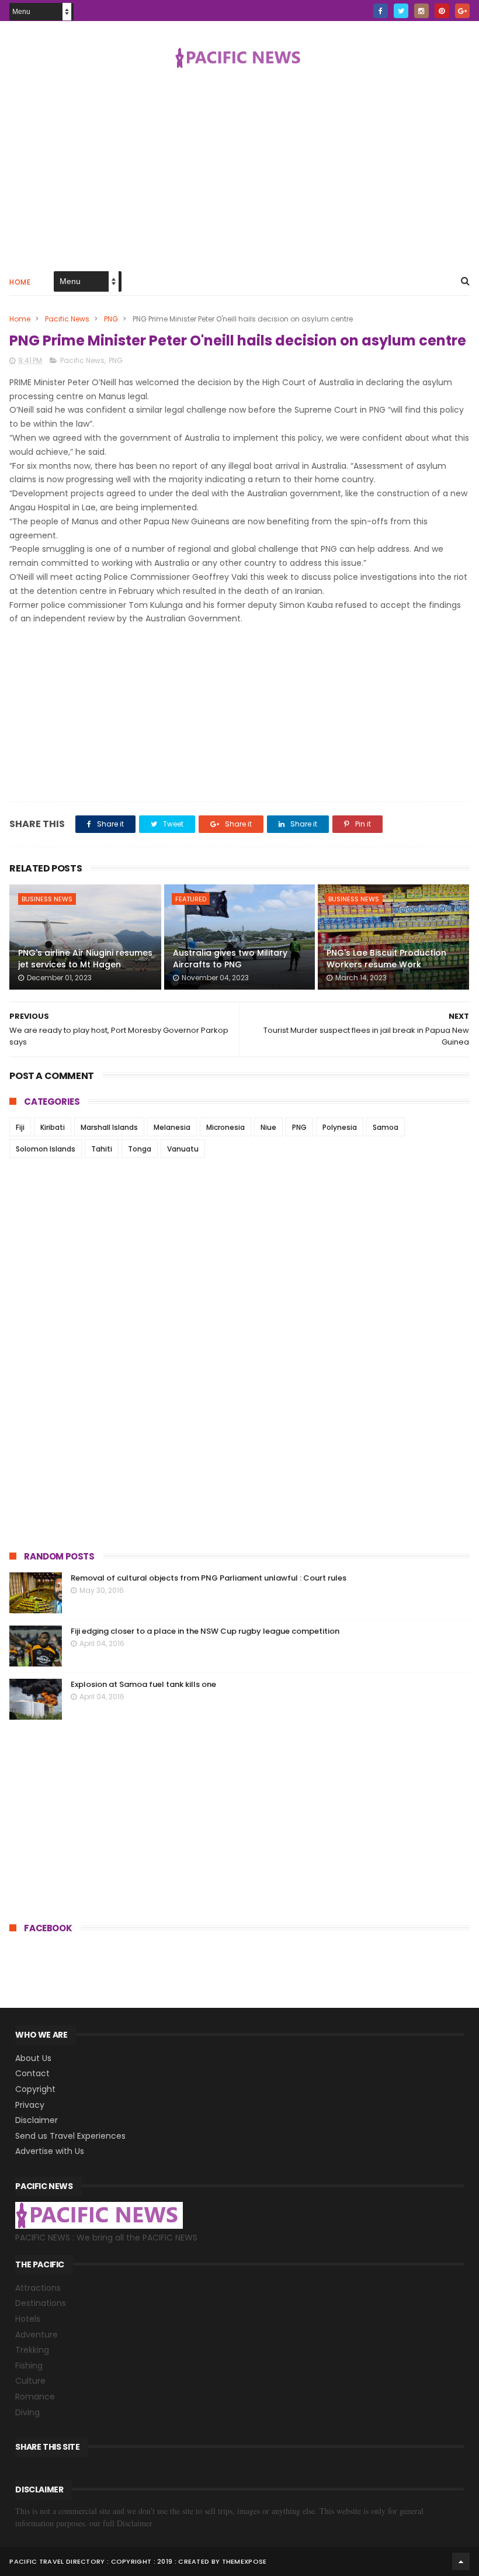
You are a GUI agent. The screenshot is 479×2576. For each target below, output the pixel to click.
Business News (47, 899)
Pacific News (67, 319)
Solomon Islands (46, 1149)
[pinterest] (442, 11)
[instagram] (421, 11)
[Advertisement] (239, 168)
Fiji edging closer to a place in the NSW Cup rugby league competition (205, 1631)
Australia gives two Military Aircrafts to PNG (230, 959)
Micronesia (225, 1127)
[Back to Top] (461, 2561)
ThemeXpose (244, 2561)
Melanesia (172, 1127)
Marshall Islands (109, 1127)
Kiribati (53, 1127)
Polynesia (340, 1127)
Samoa (386, 1127)
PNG (111, 319)
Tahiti (102, 1149)
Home (20, 282)
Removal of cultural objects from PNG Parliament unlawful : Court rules (209, 1578)
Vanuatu (183, 1149)
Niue (268, 1127)
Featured (191, 899)
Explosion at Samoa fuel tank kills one (143, 1684)
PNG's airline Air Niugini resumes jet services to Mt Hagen (85, 959)
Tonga (140, 1149)
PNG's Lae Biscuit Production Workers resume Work (386, 959)
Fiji (20, 1127)
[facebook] (381, 11)
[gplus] (462, 11)
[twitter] (401, 11)
